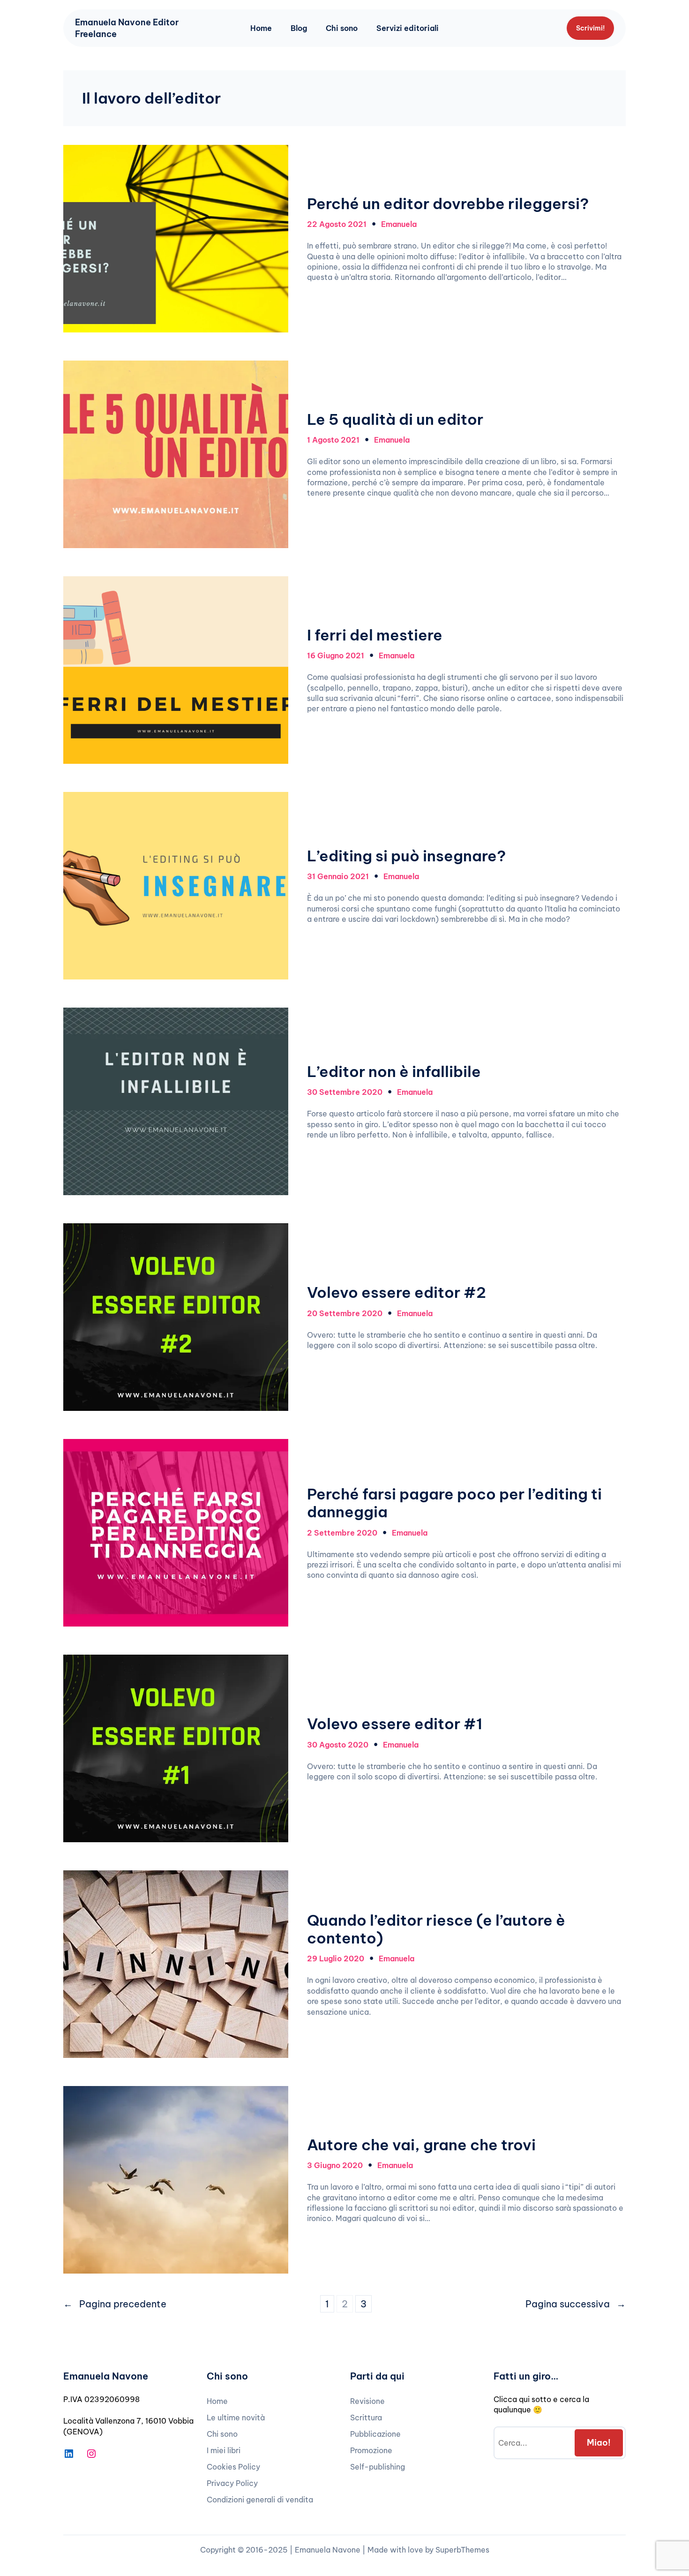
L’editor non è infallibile (394, 1071)
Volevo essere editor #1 (395, 1724)
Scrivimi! (590, 28)
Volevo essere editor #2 (397, 1292)
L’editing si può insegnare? (406, 856)
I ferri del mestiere (375, 635)
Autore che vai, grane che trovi (421, 2145)
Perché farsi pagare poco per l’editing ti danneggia (454, 1503)
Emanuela (399, 224)
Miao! (599, 2443)
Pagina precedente (115, 2304)
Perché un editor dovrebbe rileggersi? (448, 203)
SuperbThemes (462, 2550)
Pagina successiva (576, 2304)
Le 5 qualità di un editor (395, 419)
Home (261, 28)
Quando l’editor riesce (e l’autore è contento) (436, 1929)
